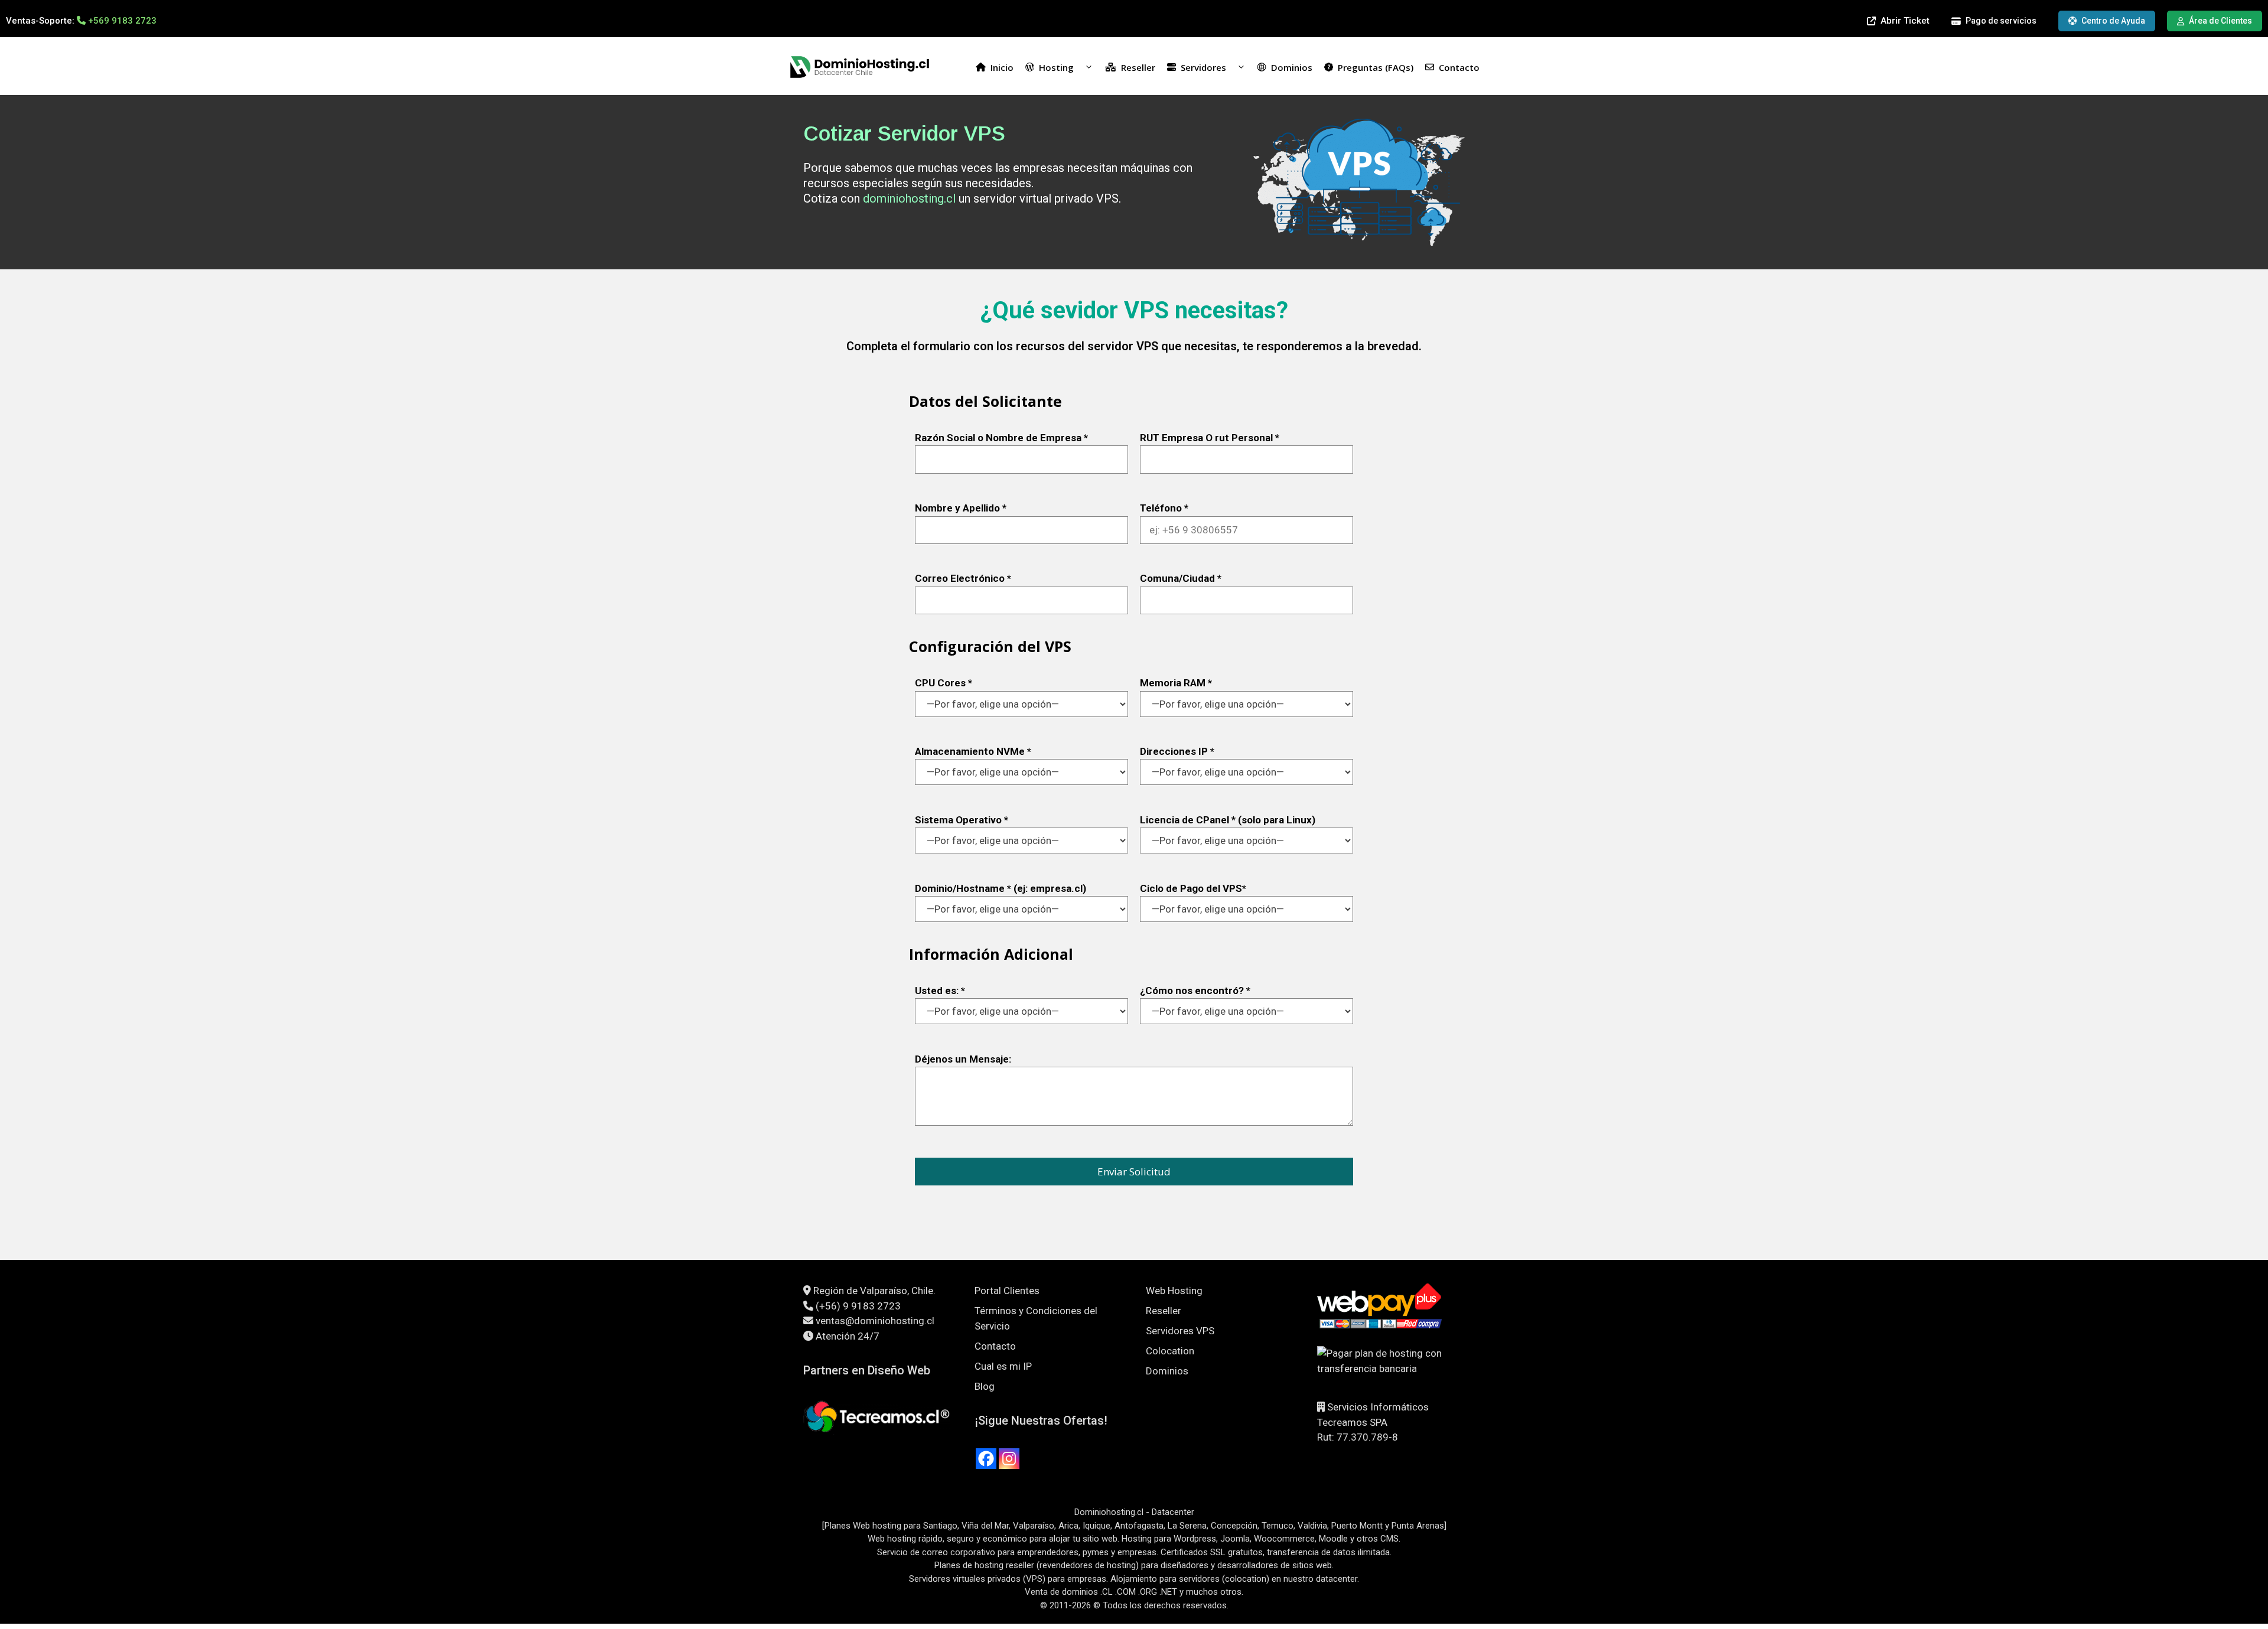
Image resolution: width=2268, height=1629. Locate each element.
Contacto (1459, 67)
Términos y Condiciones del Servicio (1036, 1318)
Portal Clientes (1007, 1291)
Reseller (1138, 67)
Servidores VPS (1180, 1331)
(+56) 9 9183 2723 (858, 1306)
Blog (985, 1386)
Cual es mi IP (1003, 1366)
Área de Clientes (2220, 21)
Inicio (1002, 67)
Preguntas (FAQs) (1376, 67)
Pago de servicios (2001, 21)
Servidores (1203, 67)
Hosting (1056, 67)
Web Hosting (1174, 1291)
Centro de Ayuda (2113, 21)
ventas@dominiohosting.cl (875, 1321)
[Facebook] (986, 1459)
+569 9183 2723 (122, 21)
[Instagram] (1009, 1459)
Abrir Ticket (1905, 21)
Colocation (1170, 1351)
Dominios (1292, 67)
